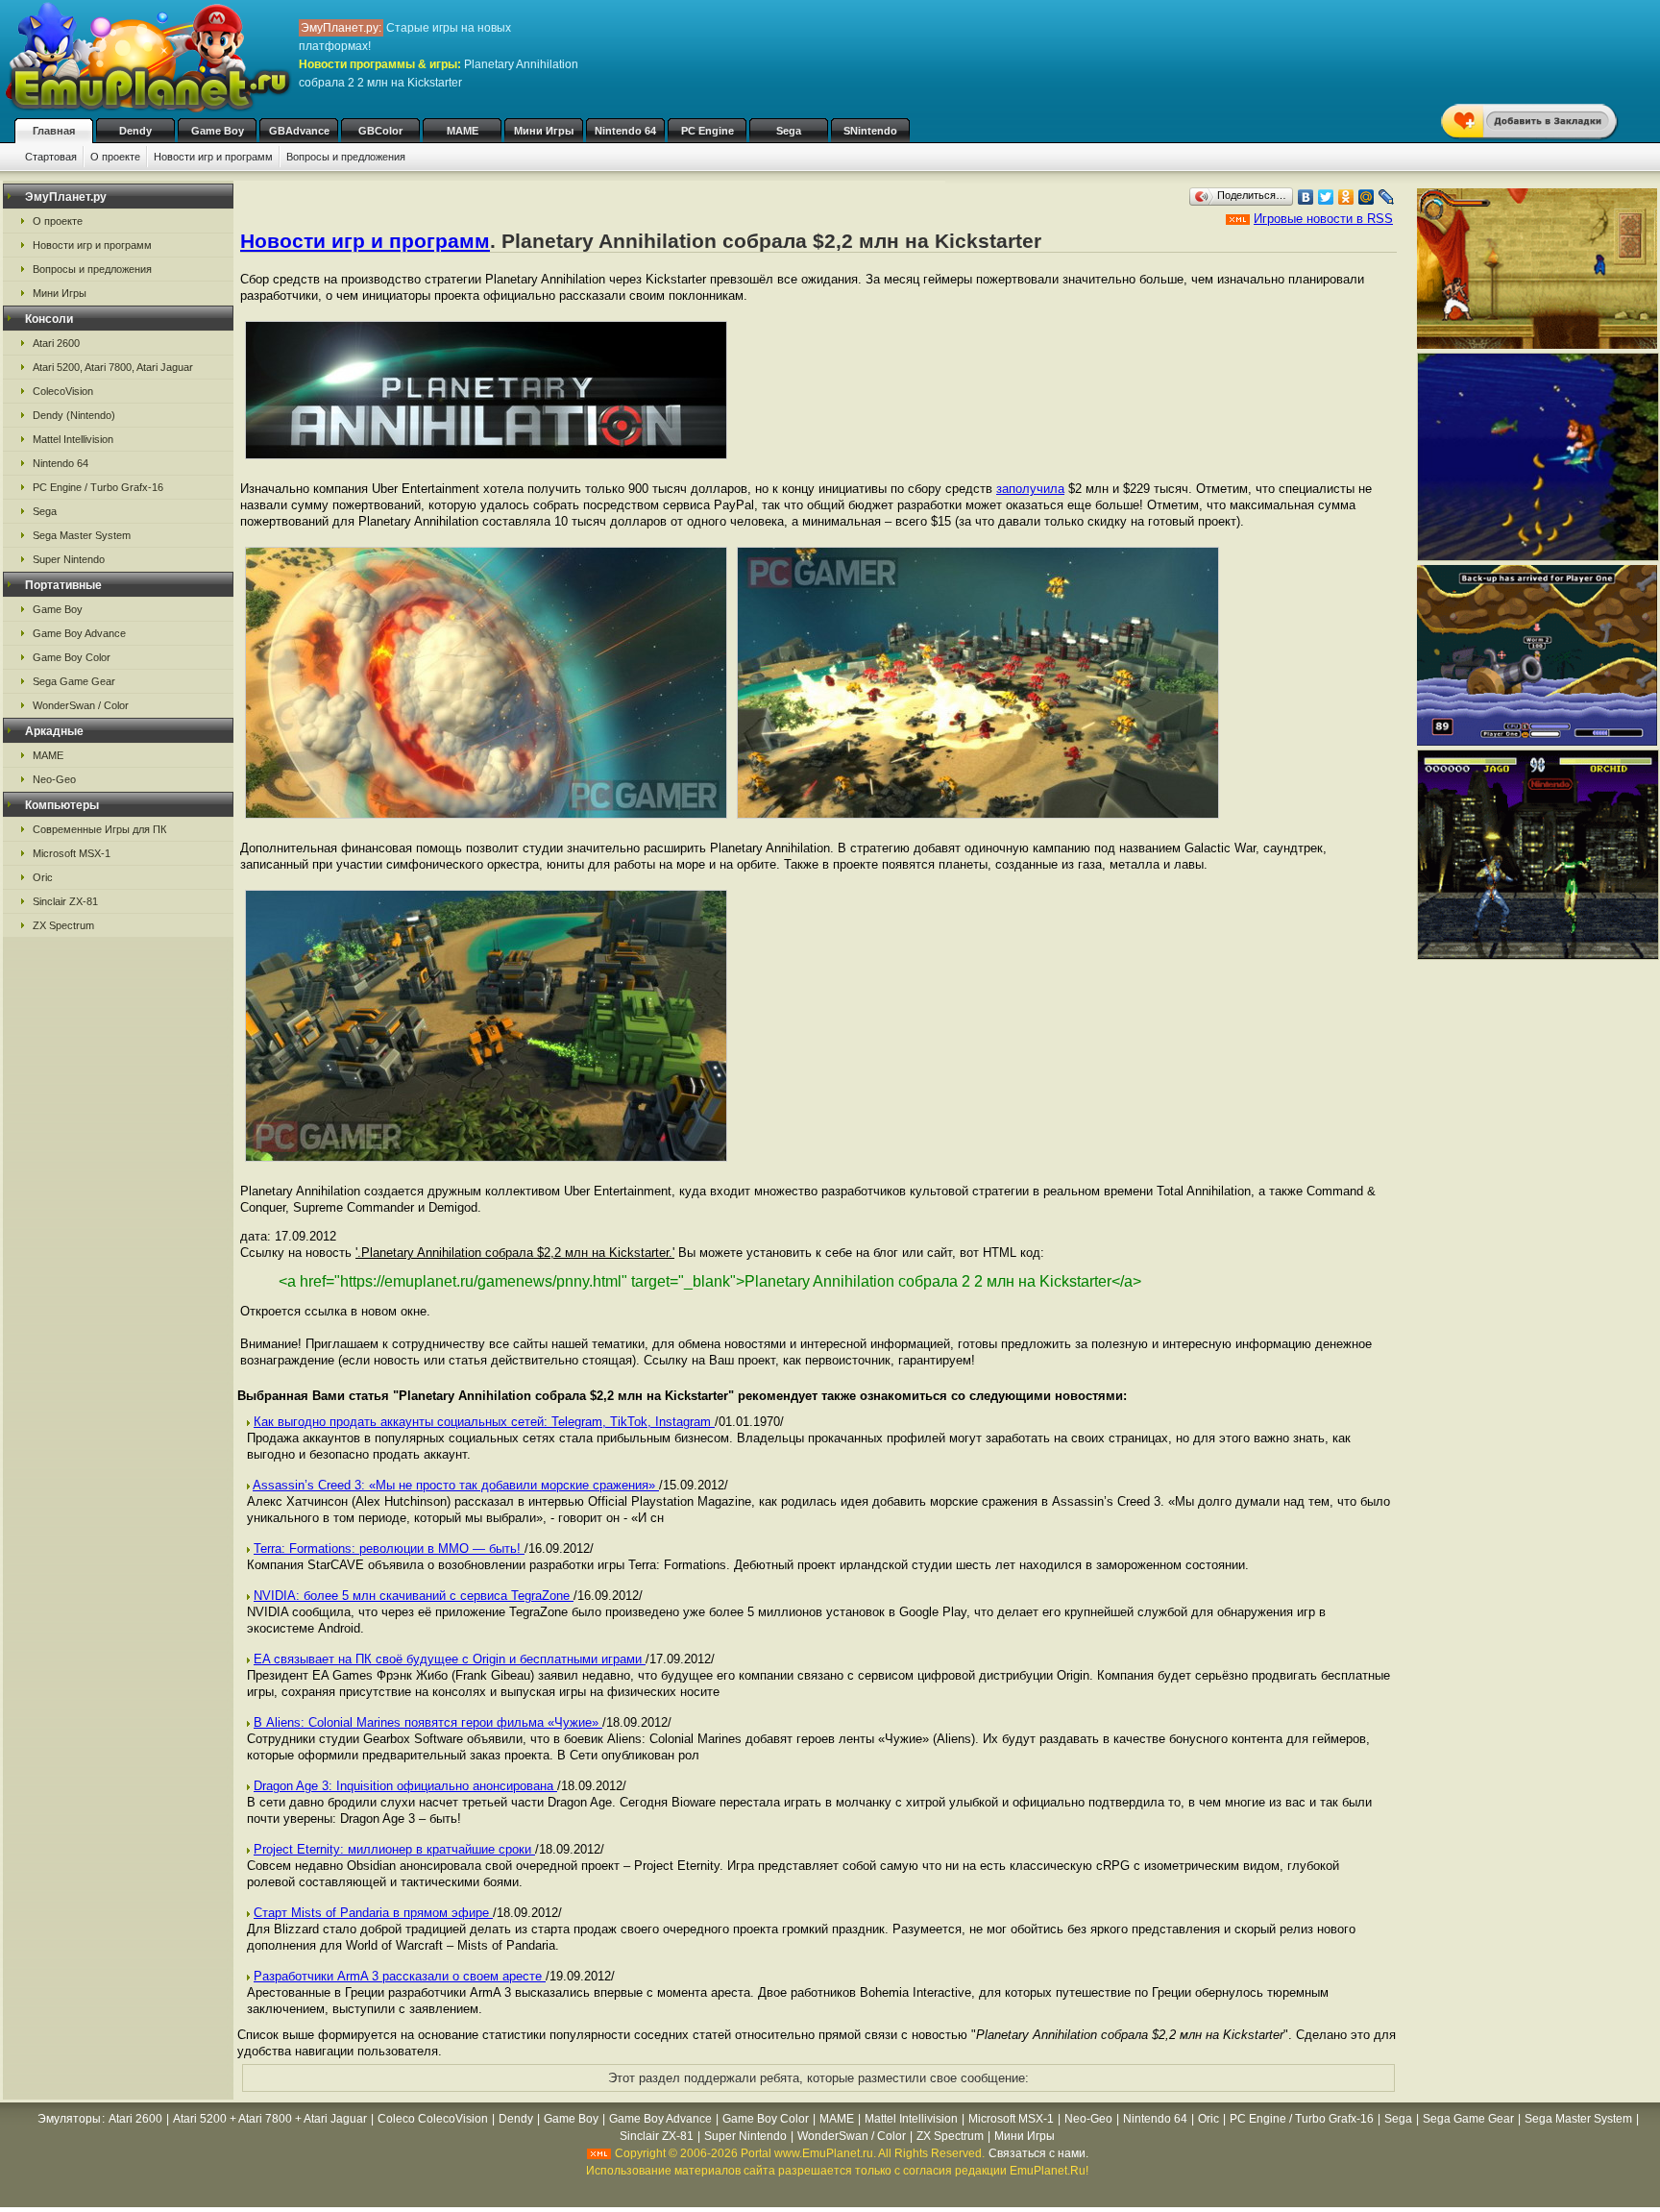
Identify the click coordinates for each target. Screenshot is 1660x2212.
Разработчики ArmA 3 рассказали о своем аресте (400, 1976)
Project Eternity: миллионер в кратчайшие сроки (394, 1849)
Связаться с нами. (1038, 2153)
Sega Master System (82, 535)
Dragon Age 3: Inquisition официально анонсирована (405, 1786)
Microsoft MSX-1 (72, 853)
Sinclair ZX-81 (65, 901)
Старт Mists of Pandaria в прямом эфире (373, 1913)
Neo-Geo (54, 779)
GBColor (380, 131)
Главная (54, 131)
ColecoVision (63, 391)
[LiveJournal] (1387, 197)
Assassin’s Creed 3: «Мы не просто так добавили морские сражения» (456, 1485)
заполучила (1030, 489)
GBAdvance (299, 131)
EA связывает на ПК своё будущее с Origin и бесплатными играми (450, 1659)
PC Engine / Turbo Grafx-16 (98, 487)
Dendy (135, 131)
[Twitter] (1326, 197)
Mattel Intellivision (73, 439)
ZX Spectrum (63, 925)
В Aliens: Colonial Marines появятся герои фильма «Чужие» (428, 1722)
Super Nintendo (69, 559)
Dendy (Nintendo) (74, 415)
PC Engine (708, 131)
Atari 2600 (56, 343)
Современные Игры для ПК (99, 829)
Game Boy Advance (79, 633)
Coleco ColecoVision (433, 2119)
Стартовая (51, 157)
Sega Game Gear (74, 681)
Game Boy (218, 131)
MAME (463, 131)
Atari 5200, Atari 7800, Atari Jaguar (113, 367)
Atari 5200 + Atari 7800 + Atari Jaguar (270, 2119)
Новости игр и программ (213, 157)
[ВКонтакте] (1306, 197)
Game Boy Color (72, 657)
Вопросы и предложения (346, 157)
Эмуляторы (69, 2119)
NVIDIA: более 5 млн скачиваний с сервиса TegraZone (414, 1596)
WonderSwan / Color (81, 705)
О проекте (115, 157)
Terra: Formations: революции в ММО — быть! (389, 1548)
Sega (789, 131)
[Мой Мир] (1367, 197)
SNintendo (870, 131)
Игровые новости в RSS (1323, 219)
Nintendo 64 (625, 131)
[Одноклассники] (1346, 197)
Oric (43, 877)
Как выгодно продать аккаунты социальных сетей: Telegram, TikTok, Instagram (484, 1422)
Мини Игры (544, 131)
